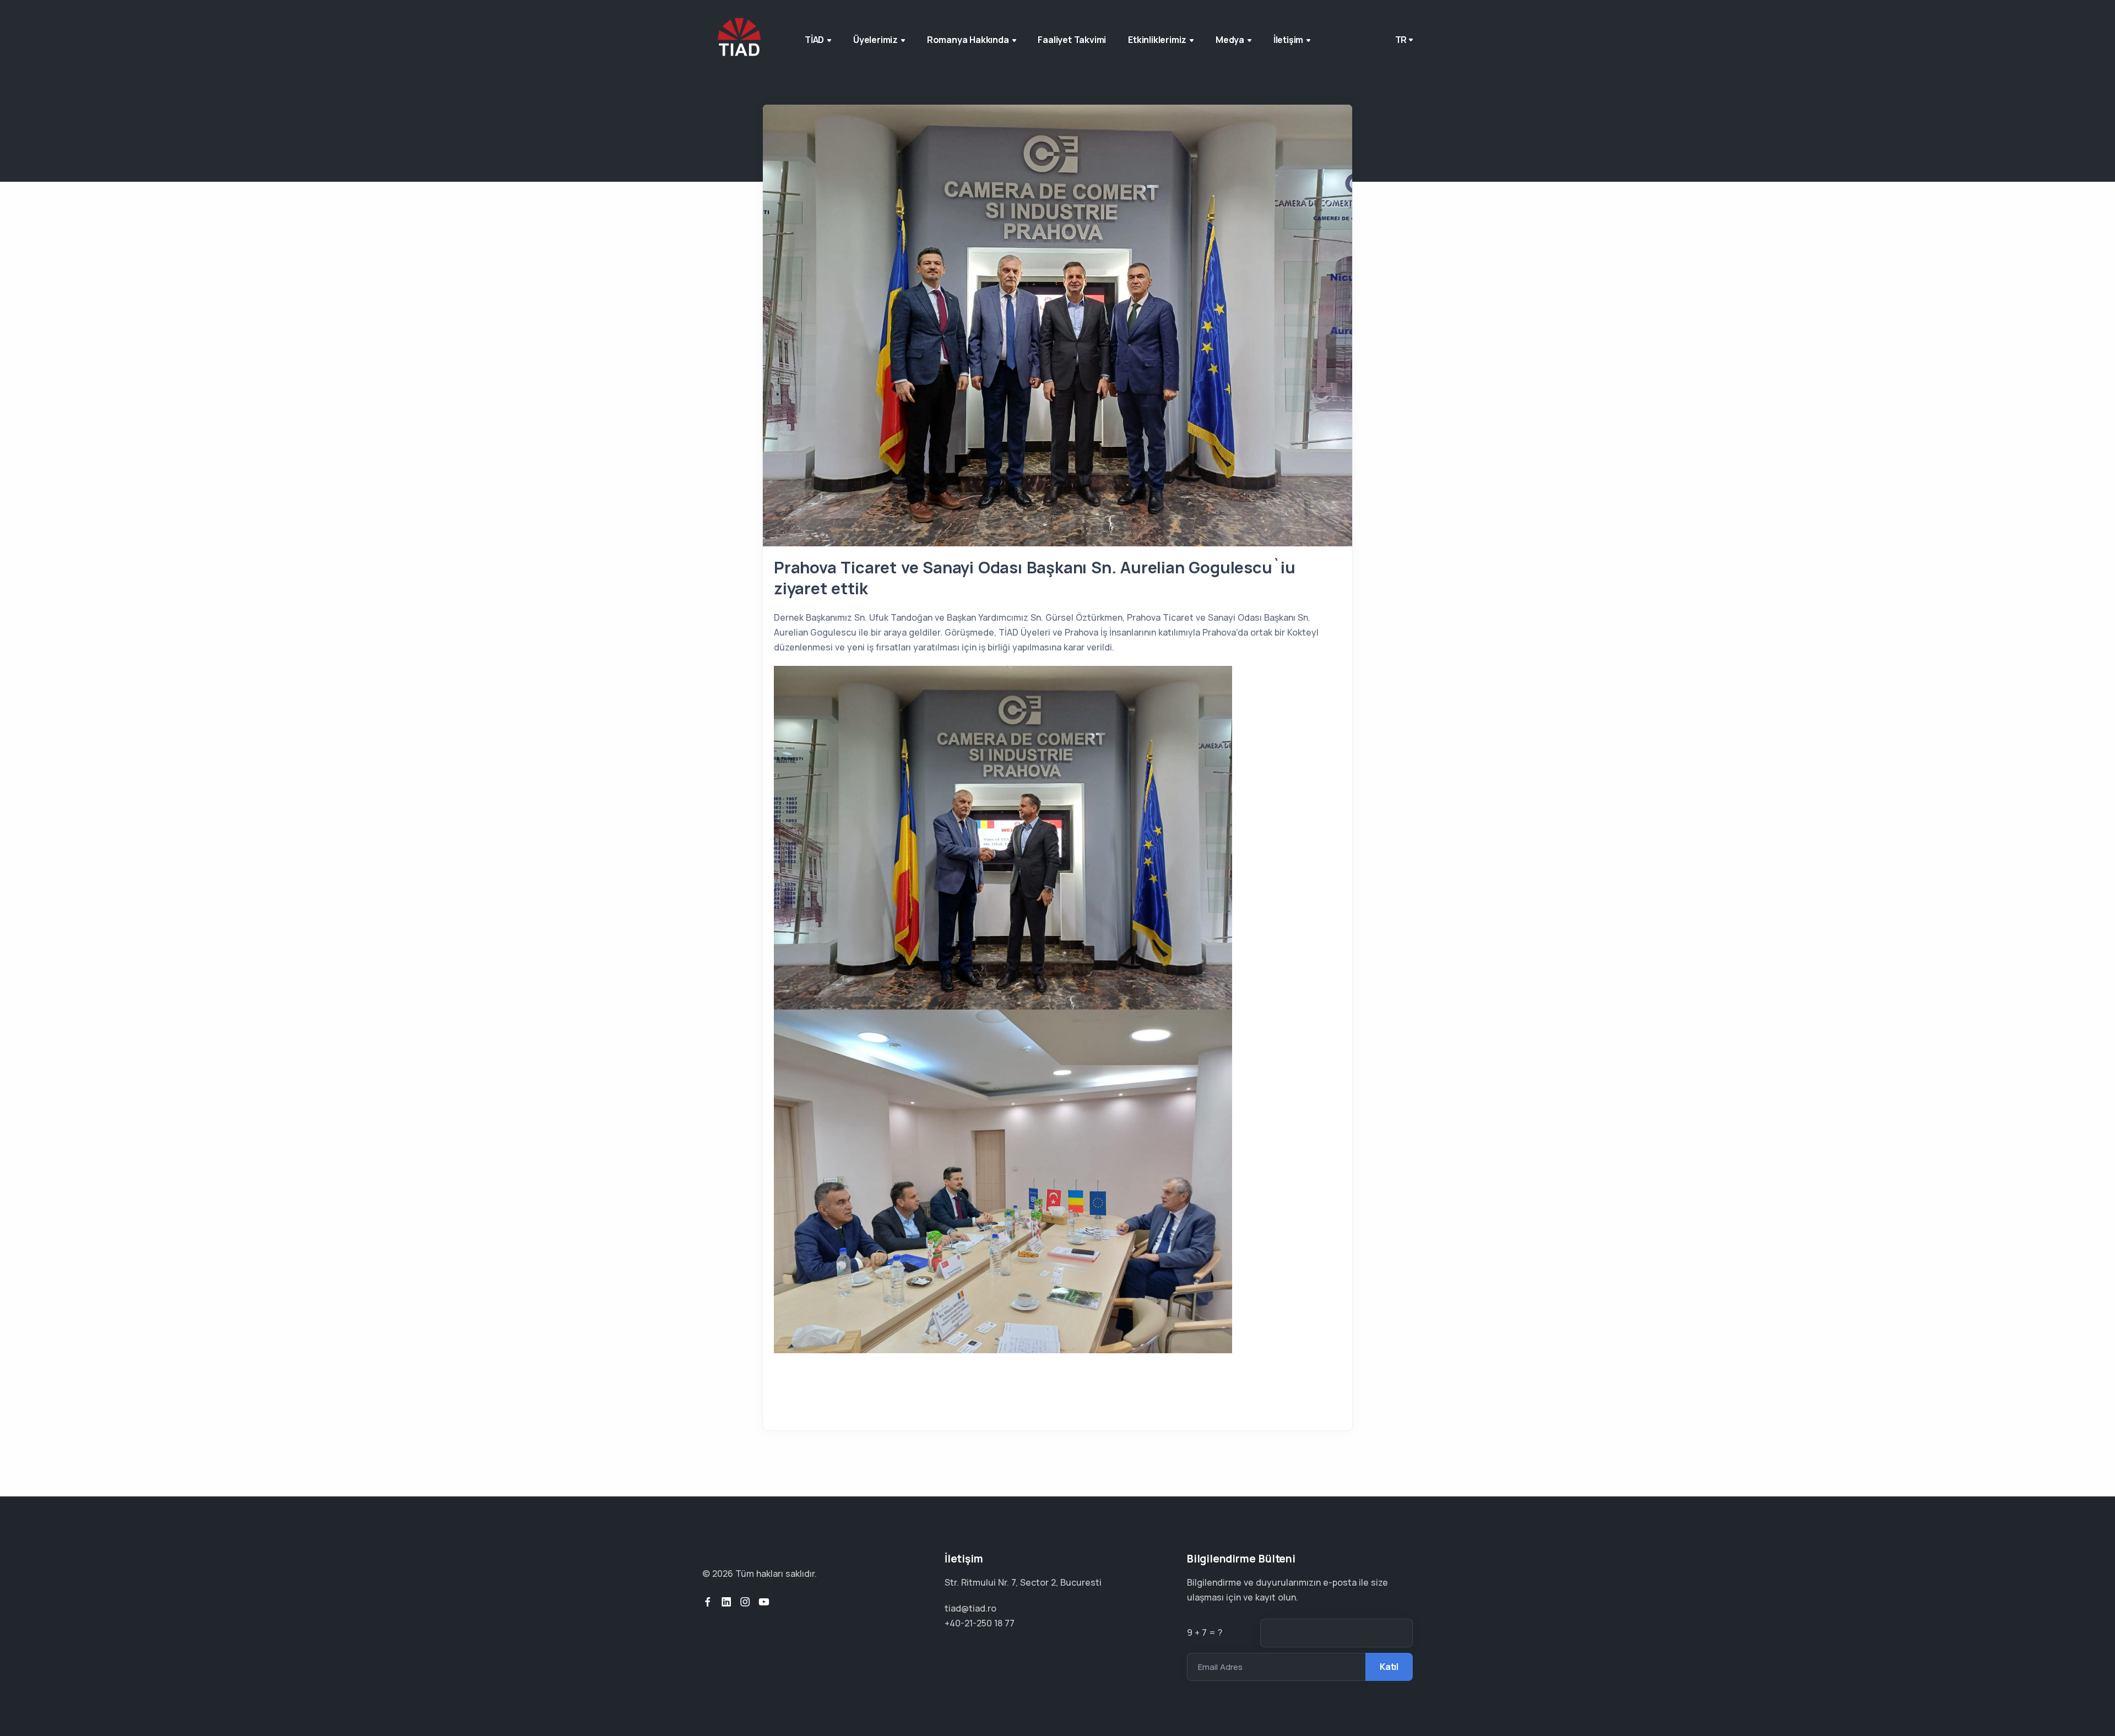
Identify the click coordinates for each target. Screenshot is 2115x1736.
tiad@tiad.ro (970, 1608)
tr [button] (1401, 40)
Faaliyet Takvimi (1072, 40)
